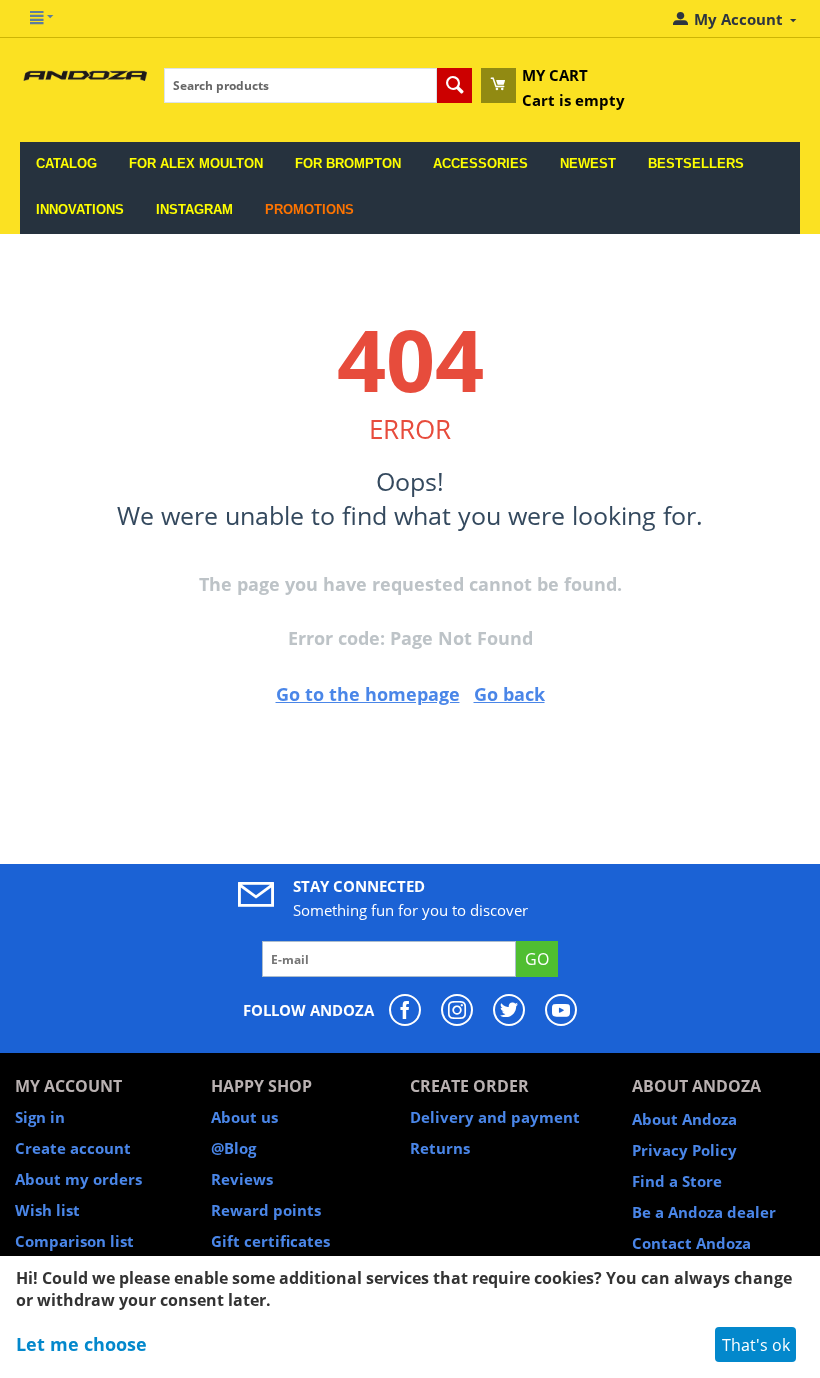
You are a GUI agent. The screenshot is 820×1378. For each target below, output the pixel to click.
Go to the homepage (368, 694)
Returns (440, 1148)
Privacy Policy (684, 1150)
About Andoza (684, 1119)
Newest (588, 163)
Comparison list (74, 1241)
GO (537, 959)
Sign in (40, 1117)
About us (244, 1117)
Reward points (266, 1210)
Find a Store (677, 1181)
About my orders (78, 1179)
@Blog (233, 1148)
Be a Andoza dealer (704, 1212)
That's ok (756, 1345)
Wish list (47, 1210)
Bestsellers (696, 163)
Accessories (480, 163)
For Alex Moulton (196, 163)
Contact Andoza (691, 1243)
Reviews (242, 1179)
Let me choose (81, 1344)
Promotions (309, 209)
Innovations (80, 209)
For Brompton (348, 163)
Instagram (194, 209)
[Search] (454, 85)
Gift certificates (270, 1241)
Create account (73, 1148)
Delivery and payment (495, 1117)
